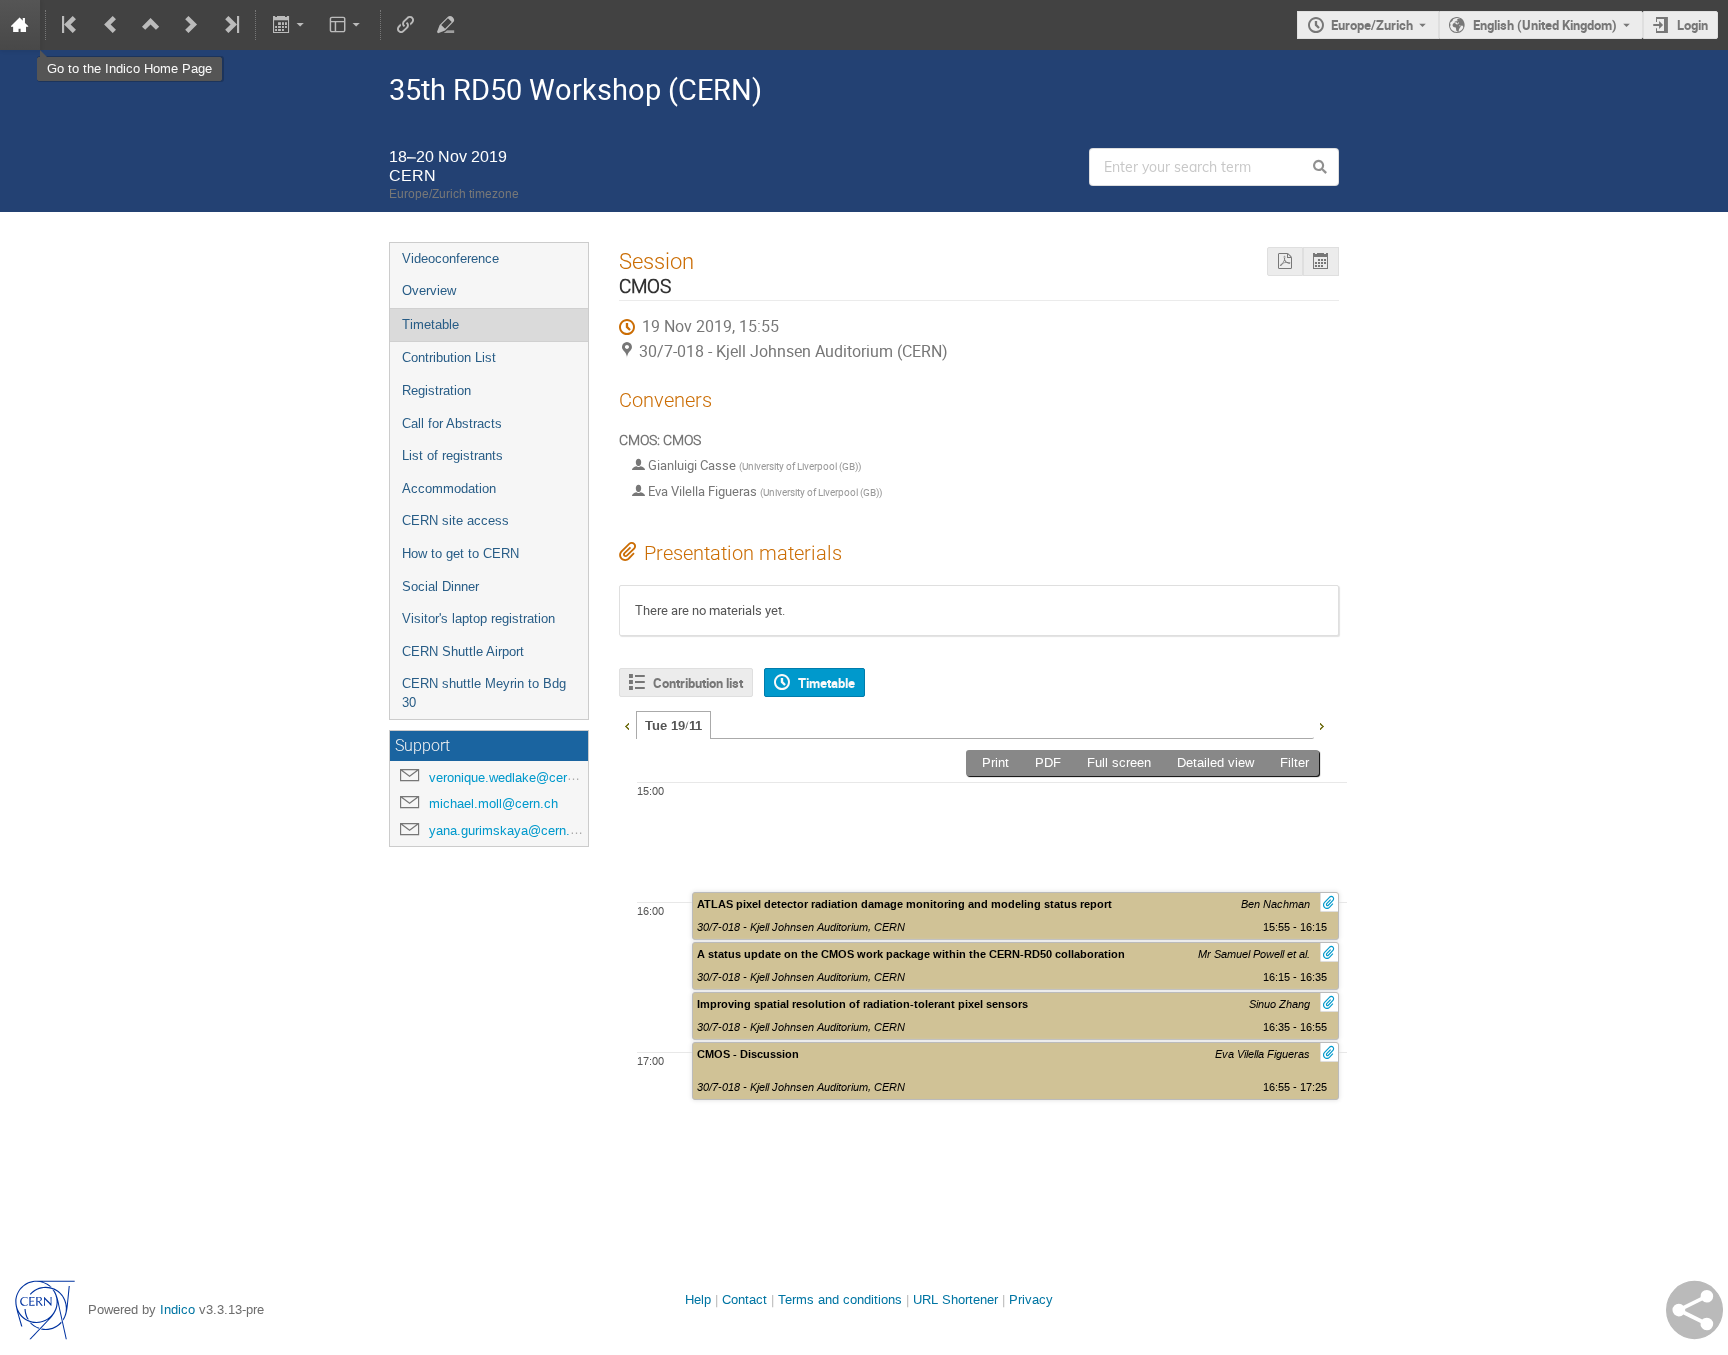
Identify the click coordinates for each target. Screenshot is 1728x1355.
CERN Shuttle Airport (463, 651)
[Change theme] (346, 25)
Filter (1294, 762)
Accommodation (449, 488)
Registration (436, 390)
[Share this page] (1694, 1310)
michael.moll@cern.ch (493, 803)
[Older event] (111, 25)
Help (698, 1299)
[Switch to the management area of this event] (446, 25)
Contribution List (449, 357)
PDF (1048, 762)
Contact (744, 1299)
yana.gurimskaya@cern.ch (506, 830)
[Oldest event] (71, 25)
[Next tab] (1321, 724)
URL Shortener (955, 1299)
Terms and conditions (840, 1299)
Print (995, 762)
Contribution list (698, 683)
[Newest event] (230, 25)
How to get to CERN (460, 553)
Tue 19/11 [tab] (673, 726)
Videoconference (450, 258)
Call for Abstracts (452, 423)
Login (1692, 25)
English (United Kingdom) (1545, 25)
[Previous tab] (627, 724)
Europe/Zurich (1372, 25)
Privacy (1031, 1299)
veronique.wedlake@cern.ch (510, 777)
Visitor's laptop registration (478, 618)
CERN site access (455, 520)
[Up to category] (151, 25)
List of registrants (452, 455)
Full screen (1119, 762)
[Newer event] (191, 25)
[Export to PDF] (1285, 261)
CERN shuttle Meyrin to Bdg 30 (484, 693)
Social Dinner (440, 586)
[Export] (289, 25)
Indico (177, 1309)
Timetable (430, 324)
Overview (429, 290)
